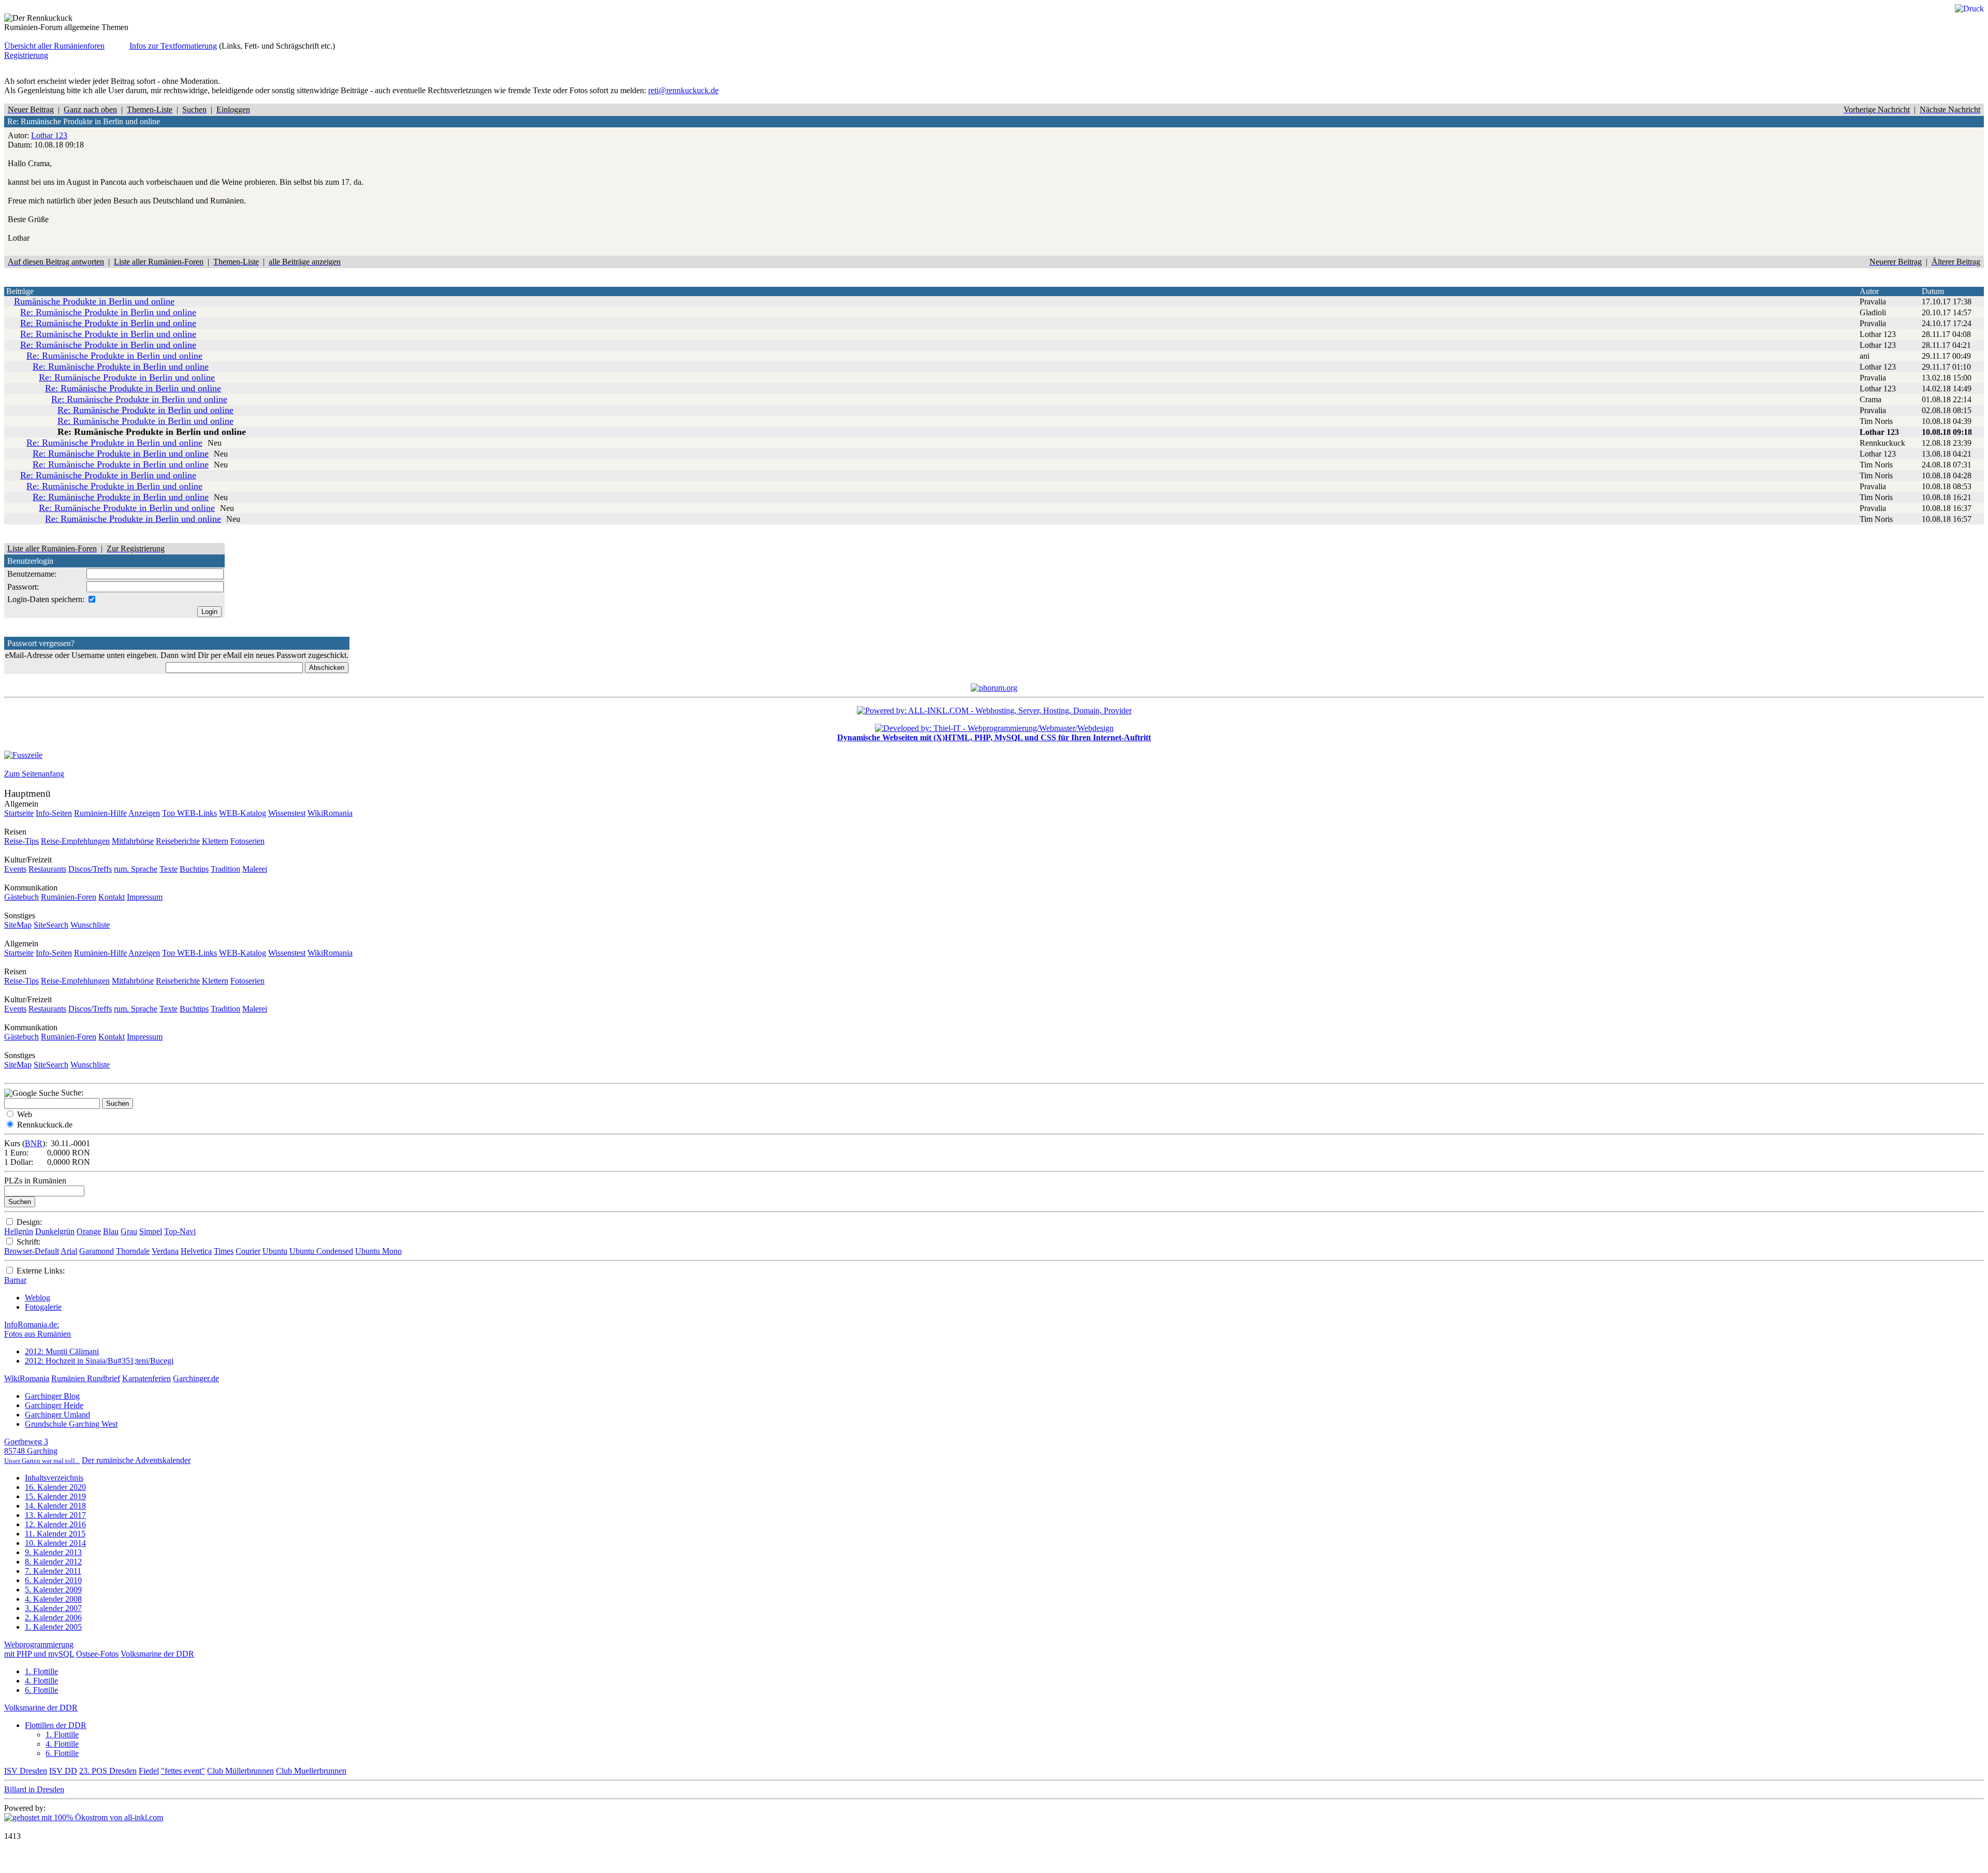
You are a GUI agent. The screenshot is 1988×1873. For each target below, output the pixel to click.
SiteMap (18, 925)
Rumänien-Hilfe (100, 813)
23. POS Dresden (108, 1771)
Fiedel (149, 1771)
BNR (34, 1143)
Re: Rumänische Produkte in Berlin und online (108, 312)
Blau (111, 1231)
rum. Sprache (136, 869)
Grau (129, 1231)
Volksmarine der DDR (157, 1654)
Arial (69, 1251)
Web (25, 1114)
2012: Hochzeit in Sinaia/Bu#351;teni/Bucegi (99, 1361)
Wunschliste (90, 925)
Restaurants (47, 869)
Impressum (145, 897)
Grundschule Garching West (71, 1424)
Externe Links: (41, 1271)
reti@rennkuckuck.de (683, 90)
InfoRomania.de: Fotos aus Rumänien (38, 1329)
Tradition (225, 869)
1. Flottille (41, 1671)
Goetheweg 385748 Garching (42, 1451)
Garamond (97, 1251)
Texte (169, 869)
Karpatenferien (147, 1378)
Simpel (151, 1231)
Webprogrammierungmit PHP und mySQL (39, 1649)
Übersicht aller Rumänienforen (54, 46)
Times (224, 1251)
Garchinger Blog (52, 1396)
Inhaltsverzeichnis (54, 1478)
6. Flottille (41, 1690)
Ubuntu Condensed (321, 1251)
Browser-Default (32, 1251)
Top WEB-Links (189, 813)
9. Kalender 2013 (53, 1552)
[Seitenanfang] (23, 755)
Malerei (255, 869)
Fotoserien (247, 841)
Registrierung (26, 55)
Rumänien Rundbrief (86, 1378)
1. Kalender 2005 (53, 1627)
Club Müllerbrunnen (240, 1771)
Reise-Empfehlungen (75, 841)
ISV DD (63, 1771)
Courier (248, 1251)
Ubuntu (275, 1251)
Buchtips (194, 869)
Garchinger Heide (54, 1405)
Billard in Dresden (34, 1789)
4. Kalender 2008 (53, 1599)
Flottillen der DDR (56, 1725)
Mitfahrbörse (133, 841)
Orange (89, 1231)
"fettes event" (183, 1771)
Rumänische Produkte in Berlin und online (94, 301)
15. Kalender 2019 (55, 1496)
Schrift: (28, 1242)
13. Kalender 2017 (55, 1515)
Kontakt (112, 897)
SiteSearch (51, 925)
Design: (29, 1222)
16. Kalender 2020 (55, 1487)
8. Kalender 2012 (53, 1562)
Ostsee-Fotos (97, 1654)
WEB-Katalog (243, 813)
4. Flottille (41, 1681)
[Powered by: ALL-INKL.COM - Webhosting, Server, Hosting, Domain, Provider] (994, 711)
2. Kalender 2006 (53, 1618)
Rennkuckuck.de (45, 1125)
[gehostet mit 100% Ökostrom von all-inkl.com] (84, 1817)
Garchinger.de (196, 1378)
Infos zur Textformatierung (173, 46)
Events (15, 869)
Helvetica (196, 1251)
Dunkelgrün (55, 1231)
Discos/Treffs (90, 869)
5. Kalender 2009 (53, 1590)
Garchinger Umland (57, 1415)
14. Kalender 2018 (55, 1506)
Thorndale (133, 1251)
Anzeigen (144, 813)
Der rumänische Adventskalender (136, 1460)
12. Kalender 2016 (55, 1524)
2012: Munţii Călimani (62, 1351)
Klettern (215, 841)
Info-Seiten (54, 813)
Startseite (19, 813)
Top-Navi (180, 1231)
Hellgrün (19, 1231)
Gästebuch (21, 897)
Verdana (165, 1251)
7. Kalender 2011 (53, 1571)
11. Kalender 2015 (55, 1534)
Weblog (38, 1298)
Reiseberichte (178, 841)
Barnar (15, 1280)
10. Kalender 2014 (55, 1543)
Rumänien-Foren (69, 897)
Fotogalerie (43, 1307)
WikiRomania (330, 813)
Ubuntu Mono (378, 1251)
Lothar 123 (49, 135)
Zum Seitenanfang (34, 774)
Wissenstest (287, 813)
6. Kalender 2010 (53, 1580)
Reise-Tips (21, 841)
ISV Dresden (26, 1771)
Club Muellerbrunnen (311, 1771)
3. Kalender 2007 (53, 1608)
